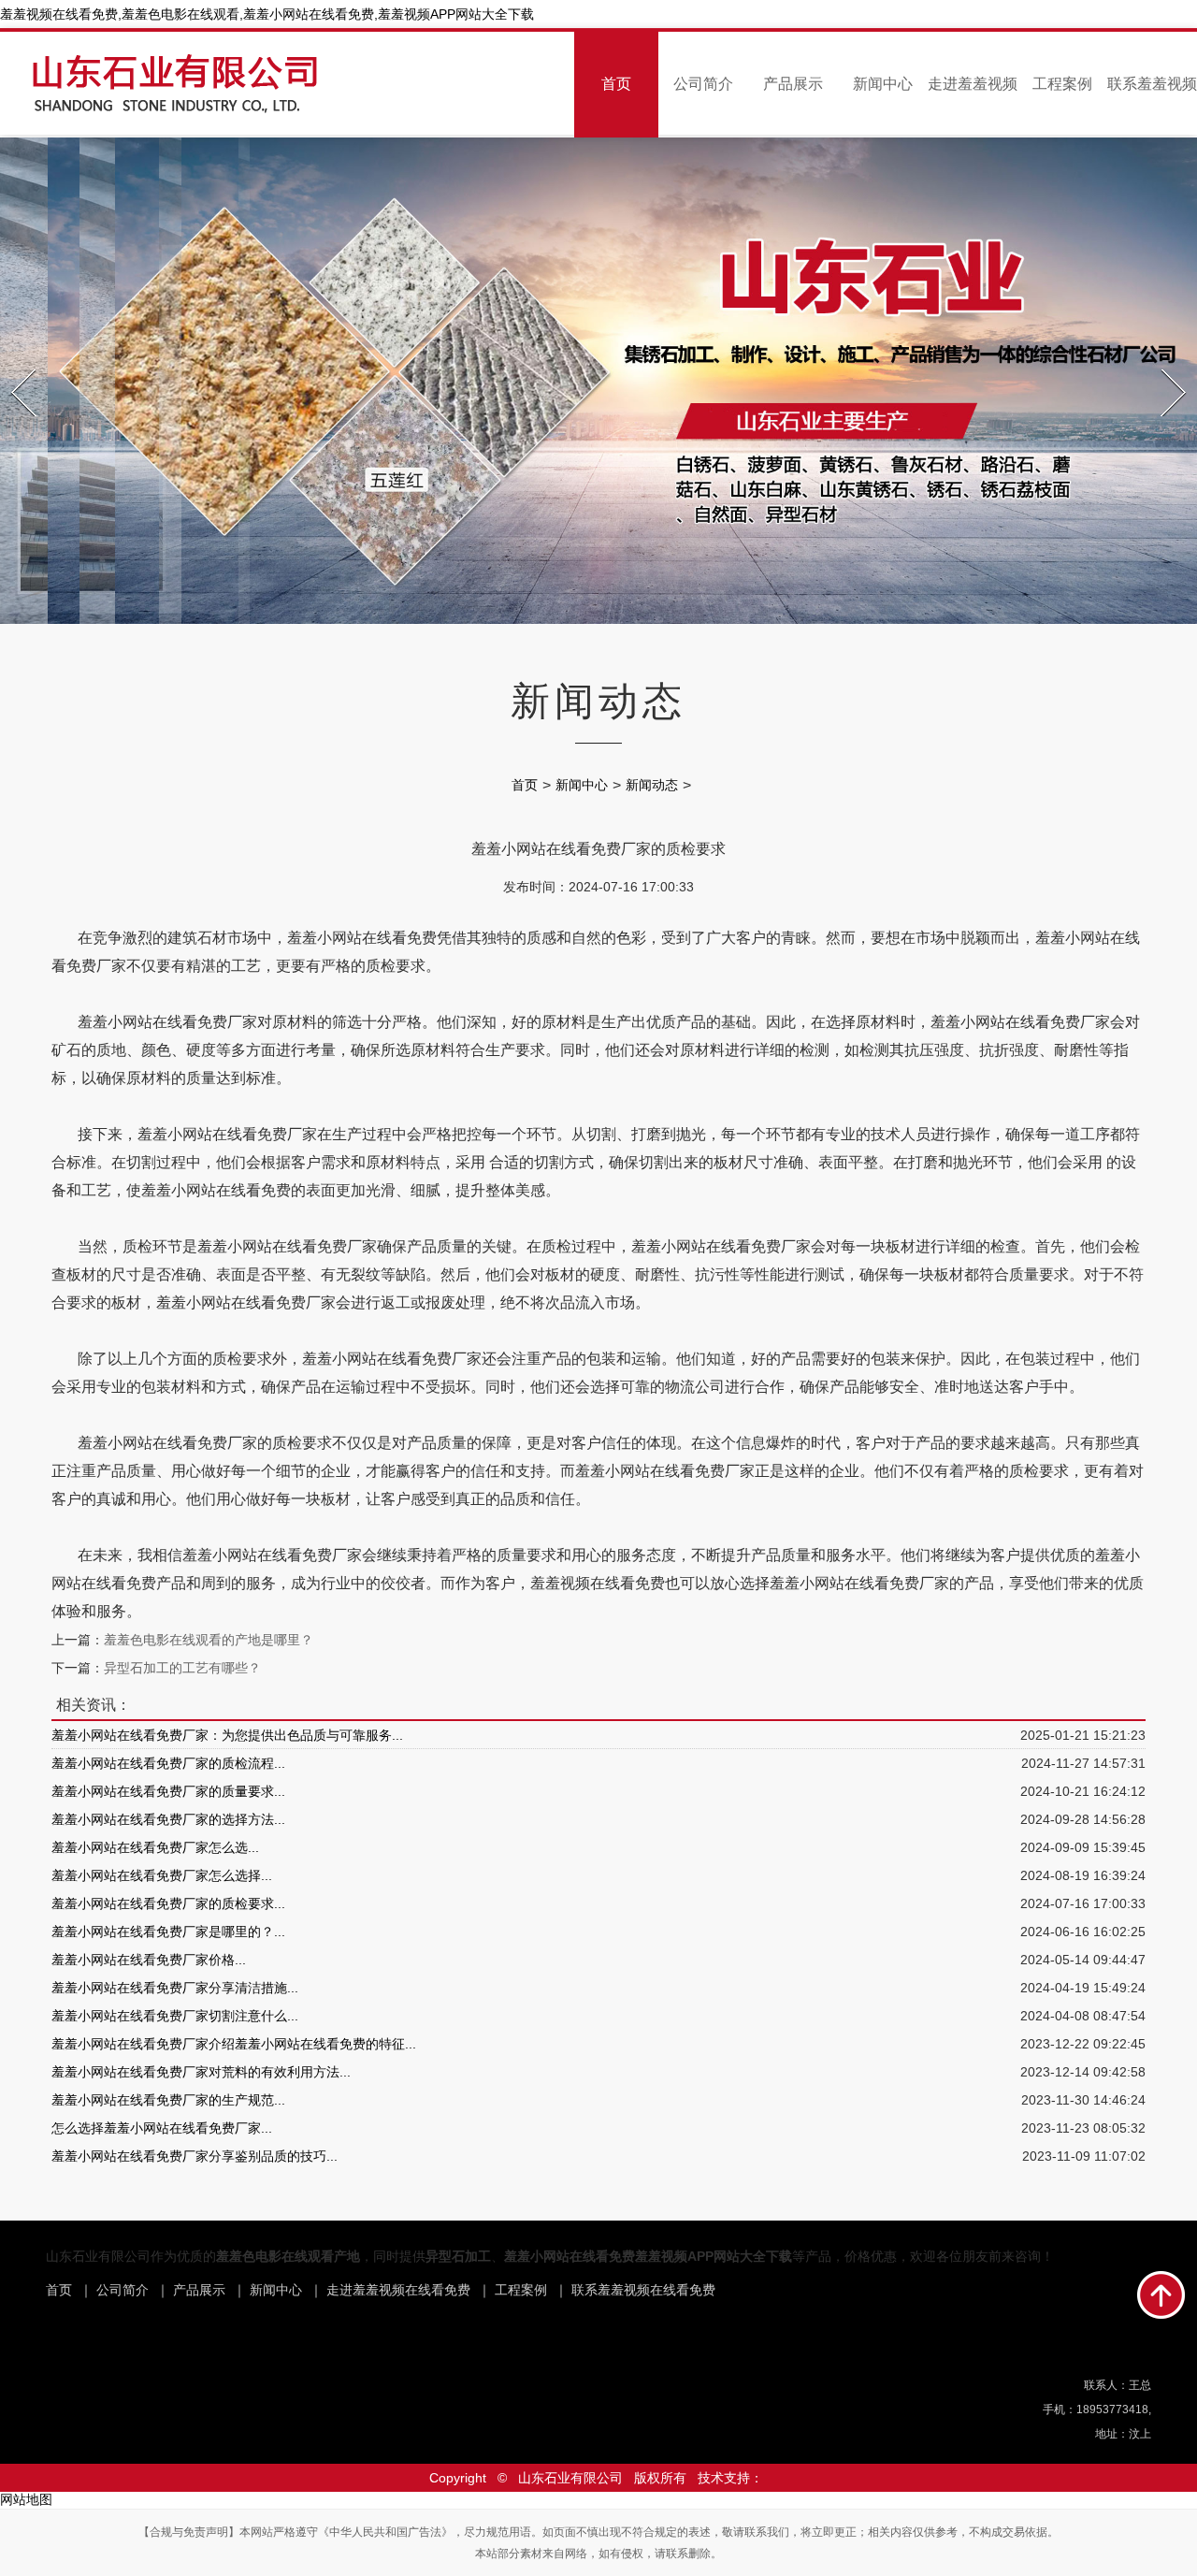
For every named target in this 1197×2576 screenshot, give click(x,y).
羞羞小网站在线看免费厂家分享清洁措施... (175, 1988)
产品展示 (793, 84)
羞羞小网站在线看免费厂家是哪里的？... (168, 1932)
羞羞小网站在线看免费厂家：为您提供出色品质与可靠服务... (227, 1735)
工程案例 (1062, 84)
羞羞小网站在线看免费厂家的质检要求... (168, 1903)
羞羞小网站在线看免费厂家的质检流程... (168, 1763)
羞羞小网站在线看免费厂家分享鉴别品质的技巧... (195, 2156)
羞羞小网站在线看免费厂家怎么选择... (162, 1875)
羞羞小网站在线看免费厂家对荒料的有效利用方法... (201, 2072)
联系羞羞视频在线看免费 (643, 2290)
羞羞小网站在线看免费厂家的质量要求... (168, 1791)
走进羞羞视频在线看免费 (398, 2290)
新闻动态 (652, 785)
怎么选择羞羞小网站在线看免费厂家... (162, 2128)
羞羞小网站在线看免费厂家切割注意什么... (175, 2016)
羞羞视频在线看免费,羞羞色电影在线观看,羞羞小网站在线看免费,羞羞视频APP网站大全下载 (267, 14)
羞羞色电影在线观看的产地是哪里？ (209, 1640)
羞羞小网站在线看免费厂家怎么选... (155, 1847)
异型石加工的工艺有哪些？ (182, 1668)
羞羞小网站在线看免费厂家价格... (149, 1960)
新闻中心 (883, 84)
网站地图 (26, 2499)
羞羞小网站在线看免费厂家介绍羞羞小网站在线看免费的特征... (234, 2044)
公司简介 (703, 84)
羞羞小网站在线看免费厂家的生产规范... (168, 2100)
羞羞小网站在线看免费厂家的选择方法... (168, 1819)
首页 (616, 84)
